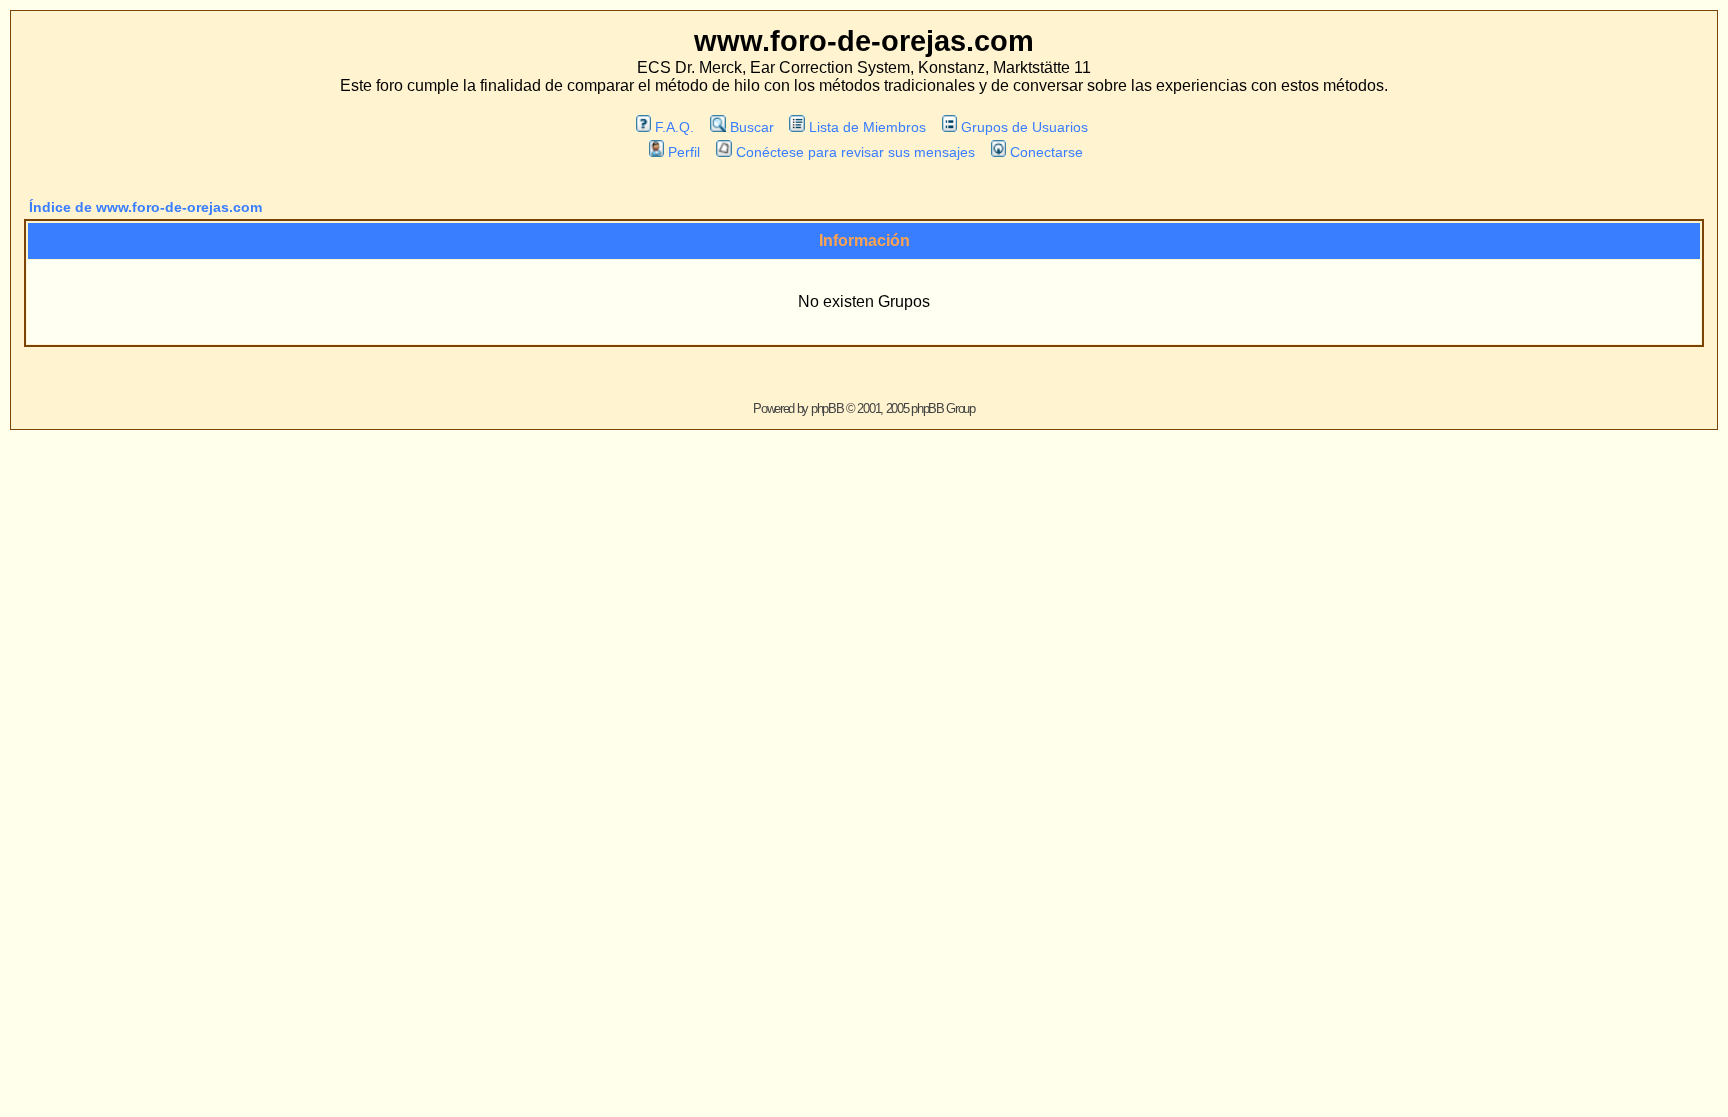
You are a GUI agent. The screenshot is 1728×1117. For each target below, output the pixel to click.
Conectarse (1046, 152)
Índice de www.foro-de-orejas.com (145, 207)
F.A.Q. (674, 127)
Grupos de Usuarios (1024, 127)
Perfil (684, 152)
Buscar (751, 127)
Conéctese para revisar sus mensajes (855, 152)
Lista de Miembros (867, 127)
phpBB (827, 408)
